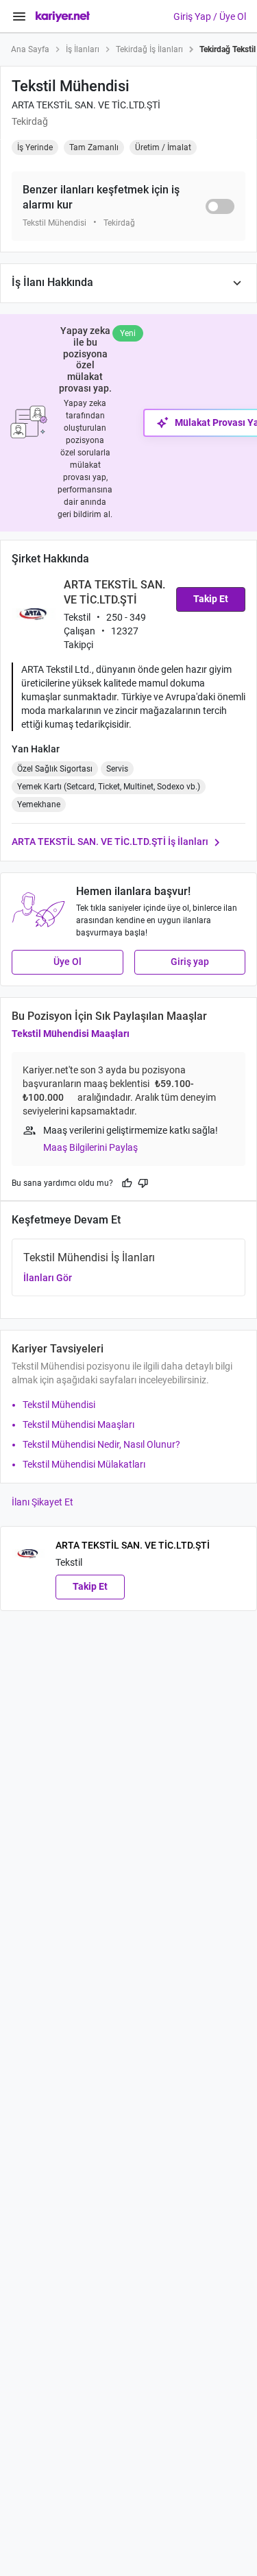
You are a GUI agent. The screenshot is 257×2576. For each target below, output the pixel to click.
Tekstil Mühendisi (59, 1405)
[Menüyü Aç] (19, 16)
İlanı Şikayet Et (42, 1502)
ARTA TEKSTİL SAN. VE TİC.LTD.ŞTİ (86, 105)
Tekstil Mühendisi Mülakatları (84, 1464)
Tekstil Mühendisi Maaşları (71, 1034)
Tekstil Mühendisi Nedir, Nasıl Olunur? (101, 1444)
